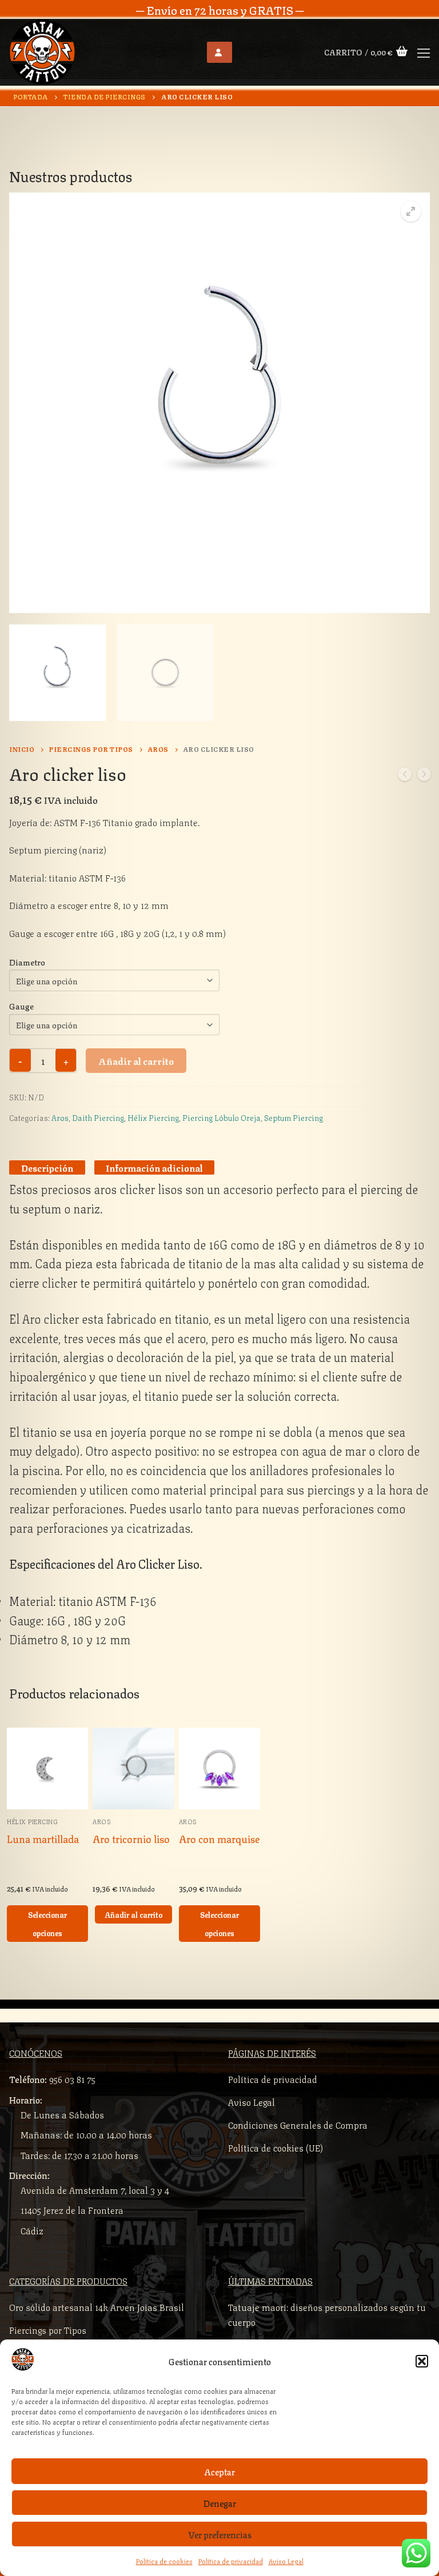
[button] (422, 2361)
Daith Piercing (98, 1117)
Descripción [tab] (47, 1167)
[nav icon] (424, 53)
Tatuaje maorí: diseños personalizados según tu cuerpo (327, 2314)
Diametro (27, 962)
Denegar (220, 2503)
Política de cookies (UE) (276, 2147)
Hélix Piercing (153, 1117)
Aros (158, 748)
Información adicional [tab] (154, 1167)
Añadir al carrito (136, 1060)
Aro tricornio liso (131, 1838)
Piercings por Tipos (91, 748)
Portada (31, 96)
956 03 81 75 (72, 2079)
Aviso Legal (286, 2561)
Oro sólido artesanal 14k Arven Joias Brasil (97, 2307)
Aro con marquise (219, 1838)
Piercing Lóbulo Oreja (222, 1117)
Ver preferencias (220, 2534)
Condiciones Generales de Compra (298, 2124)
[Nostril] (424, 776)
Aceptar (219, 2471)
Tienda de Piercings (105, 96)
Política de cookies (164, 2561)
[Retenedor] (405, 776)
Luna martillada (43, 1838)
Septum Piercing (294, 1117)
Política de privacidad (231, 2561)
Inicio (22, 748)
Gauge (21, 1005)
